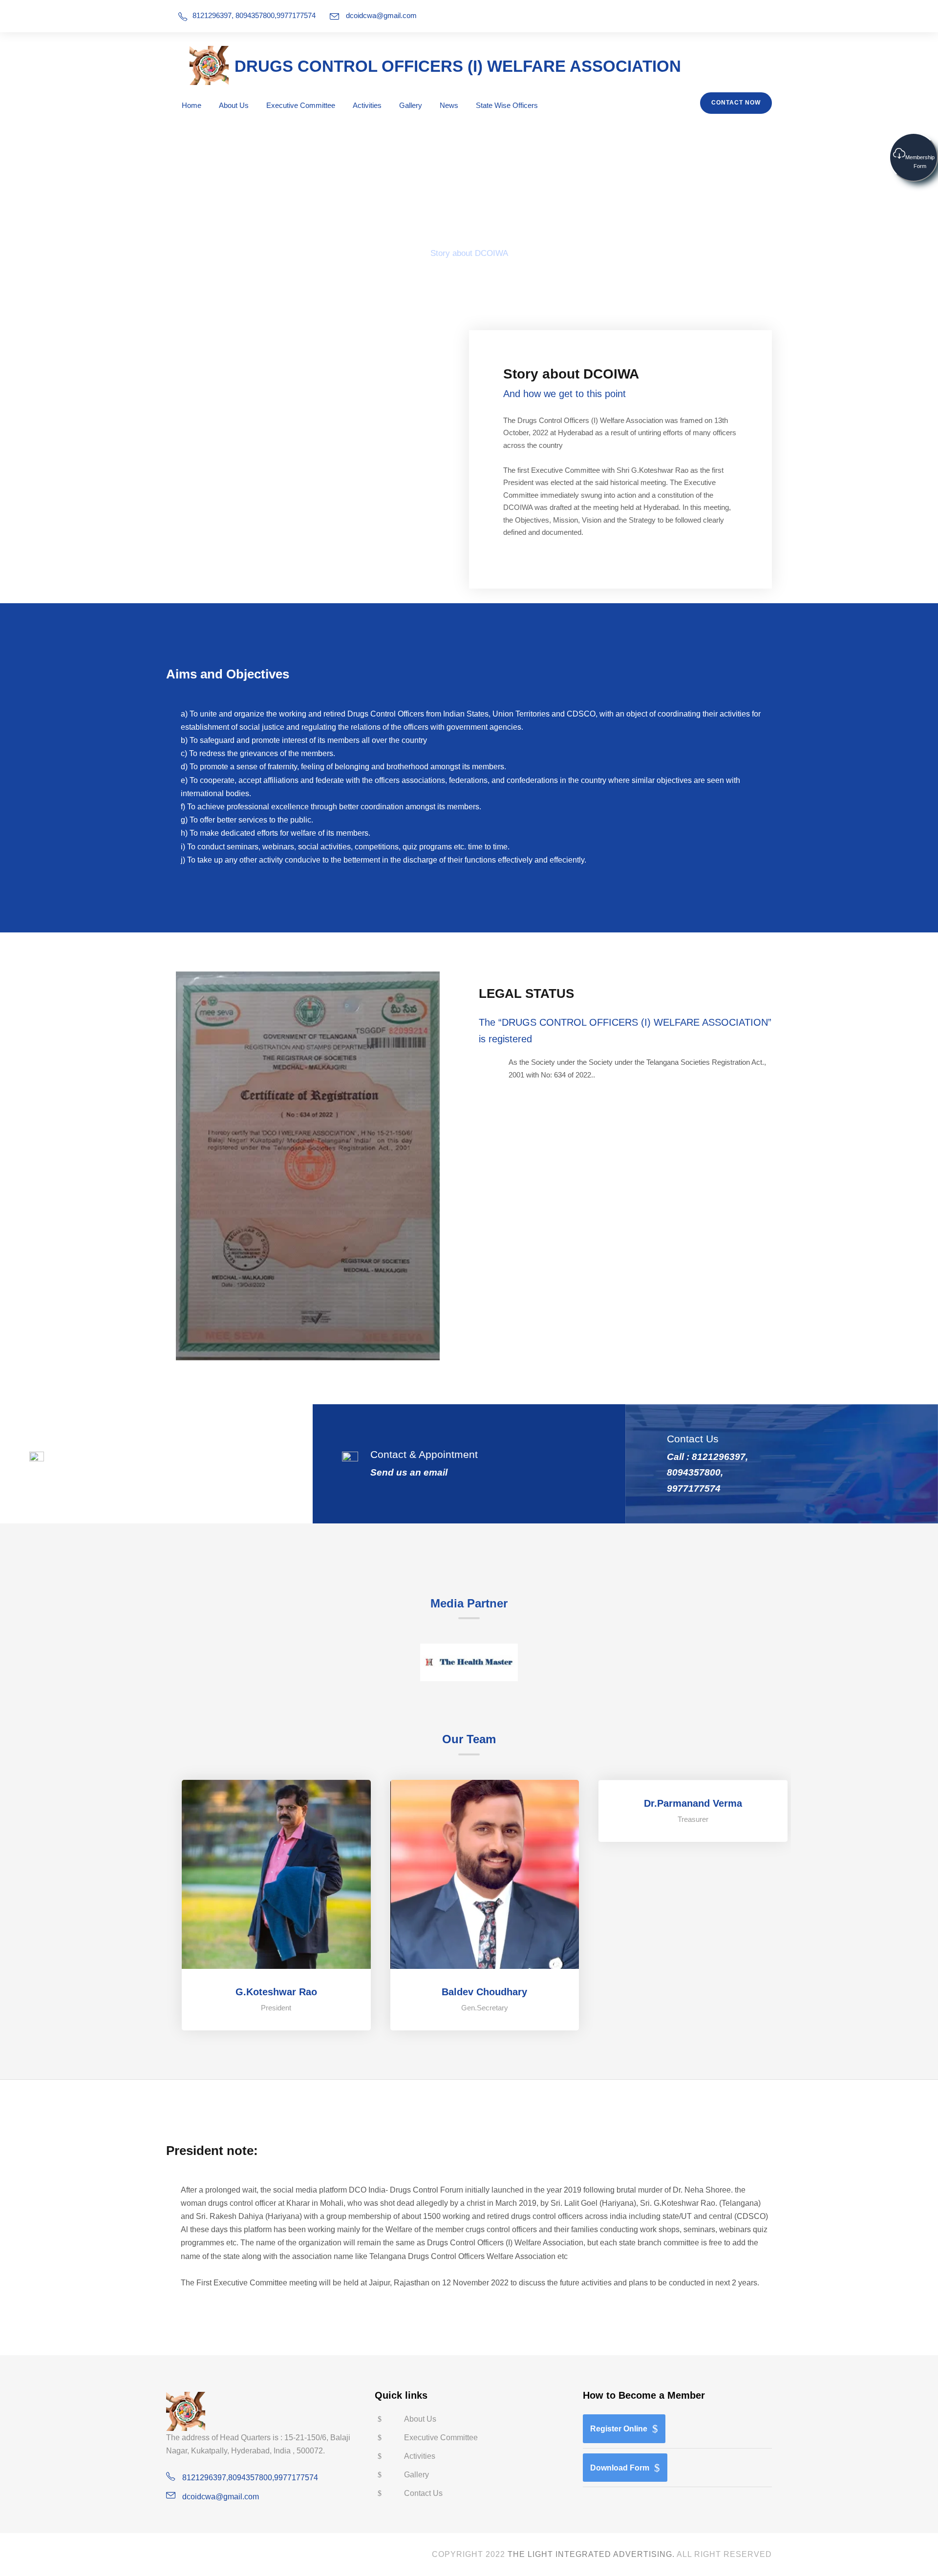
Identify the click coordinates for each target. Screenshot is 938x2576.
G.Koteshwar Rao (276, 1992)
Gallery (411, 105)
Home (192, 105)
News (449, 105)
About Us (234, 105)
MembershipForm (920, 162)
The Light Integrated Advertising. (591, 2554)
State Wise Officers (507, 105)
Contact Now (736, 103)
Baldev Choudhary (484, 1992)
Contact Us (423, 2493)
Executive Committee (301, 105)
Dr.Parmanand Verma (693, 1803)
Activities (367, 105)
